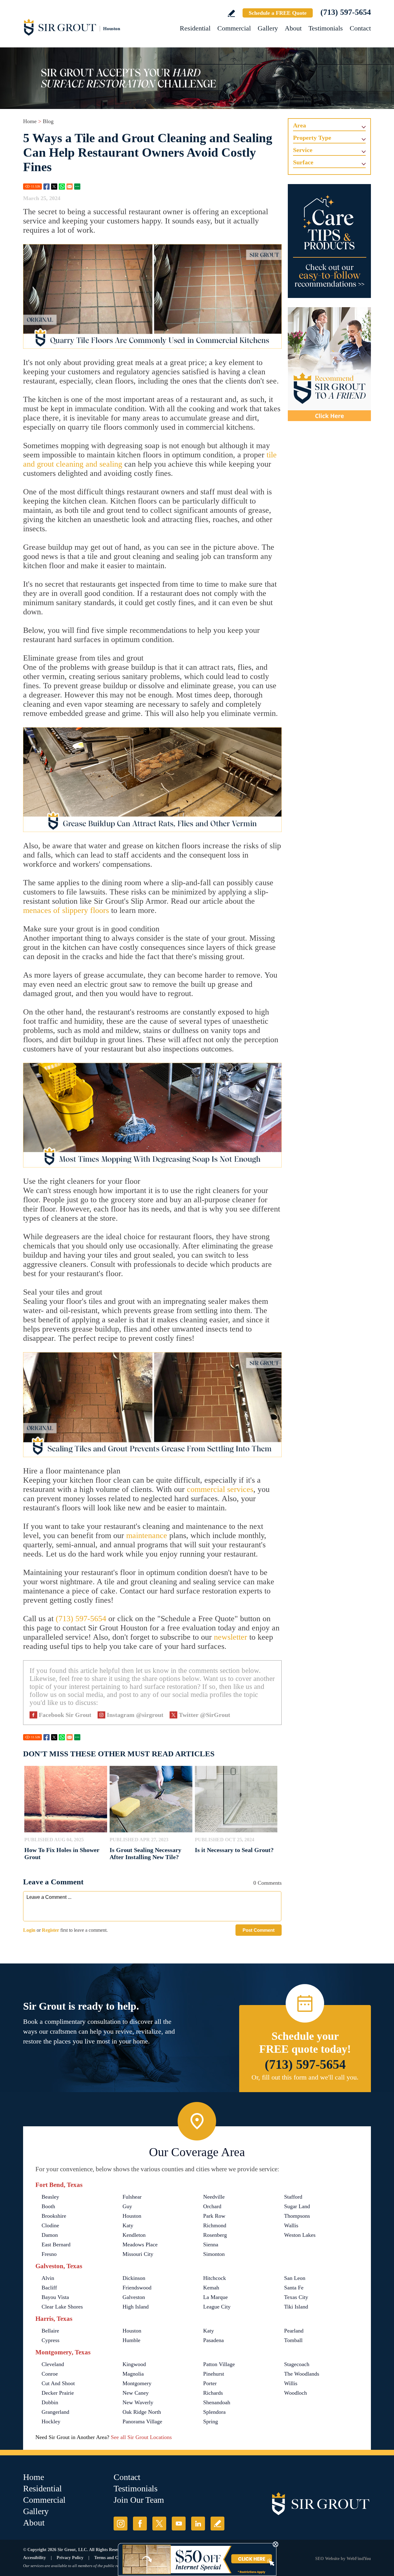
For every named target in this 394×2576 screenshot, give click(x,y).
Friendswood (137, 2288)
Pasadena (213, 2340)
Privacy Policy (70, 2558)
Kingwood (134, 2364)
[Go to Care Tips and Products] (329, 241)
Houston (132, 2216)
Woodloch (295, 2393)
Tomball (293, 2340)
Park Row (214, 2216)
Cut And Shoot (58, 2383)
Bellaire (50, 2331)
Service (303, 150)
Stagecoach (297, 2364)
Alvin (48, 2278)
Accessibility (34, 2558)
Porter (210, 2383)
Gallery (268, 28)
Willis (291, 2383)
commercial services (220, 1489)
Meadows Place (140, 2244)
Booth (48, 2206)
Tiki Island (296, 2307)
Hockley (51, 2421)
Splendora (214, 2412)
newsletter (231, 1637)
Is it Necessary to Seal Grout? (234, 1850)
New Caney (136, 2393)
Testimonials (326, 28)
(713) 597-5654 (346, 12)
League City (217, 2307)
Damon (50, 2235)
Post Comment (259, 1930)
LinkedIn (198, 2524)
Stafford (293, 2197)
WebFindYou (359, 2559)
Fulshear (132, 2197)
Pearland (294, 2331)
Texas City (296, 2297)
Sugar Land (297, 2206)
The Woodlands (302, 2374)
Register (50, 1930)
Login (29, 1930)
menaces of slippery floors (66, 910)
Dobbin (50, 2402)
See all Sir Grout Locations (141, 2437)
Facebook (46, 187)
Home (30, 121)
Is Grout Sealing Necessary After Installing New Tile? (145, 1853)
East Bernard (56, 2244)
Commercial (234, 28)
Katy (128, 2225)
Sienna (211, 2244)
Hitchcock (215, 2278)
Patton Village (219, 2364)
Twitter (54, 187)
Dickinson (134, 2278)
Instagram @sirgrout (135, 1715)
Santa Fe (294, 2288)
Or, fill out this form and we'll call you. (305, 2077)
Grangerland (55, 2412)
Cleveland (53, 2364)
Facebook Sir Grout (65, 1715)
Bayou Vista (55, 2297)
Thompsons (297, 2216)
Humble (131, 2340)
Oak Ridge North (142, 2412)
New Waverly (138, 2402)
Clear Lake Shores (62, 2307)
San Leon (295, 2278)
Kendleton (134, 2235)
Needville (214, 2197)
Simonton (214, 2254)
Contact (360, 28)
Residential (195, 28)
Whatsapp (62, 187)
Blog (48, 121)
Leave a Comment (53, 1882)
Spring (211, 2421)
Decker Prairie (58, 2393)
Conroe (50, 2374)
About (293, 28)
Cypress (50, 2340)
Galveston (134, 2297)
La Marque (215, 2297)
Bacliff (49, 2288)
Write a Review (231, 13)
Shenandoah (217, 2402)
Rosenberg (215, 2235)
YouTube (179, 2524)
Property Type (312, 138)
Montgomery (137, 2383)
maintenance (147, 1535)
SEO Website (327, 2559)
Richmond (215, 2225)
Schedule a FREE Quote (278, 13)
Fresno (49, 2254)
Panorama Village (142, 2421)
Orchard (212, 2206)
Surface (303, 162)
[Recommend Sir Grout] (329, 364)
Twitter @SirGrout (205, 1715)
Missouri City (138, 2254)
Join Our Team (139, 2500)
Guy (127, 2206)
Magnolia (133, 2374)
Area (300, 125)
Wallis (291, 2225)
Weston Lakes (300, 2235)
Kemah (211, 2288)
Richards (213, 2393)
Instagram (121, 2524)
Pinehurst (214, 2374)
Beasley (50, 2197)
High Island (136, 2307)
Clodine (50, 2225)
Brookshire (54, 2216)
